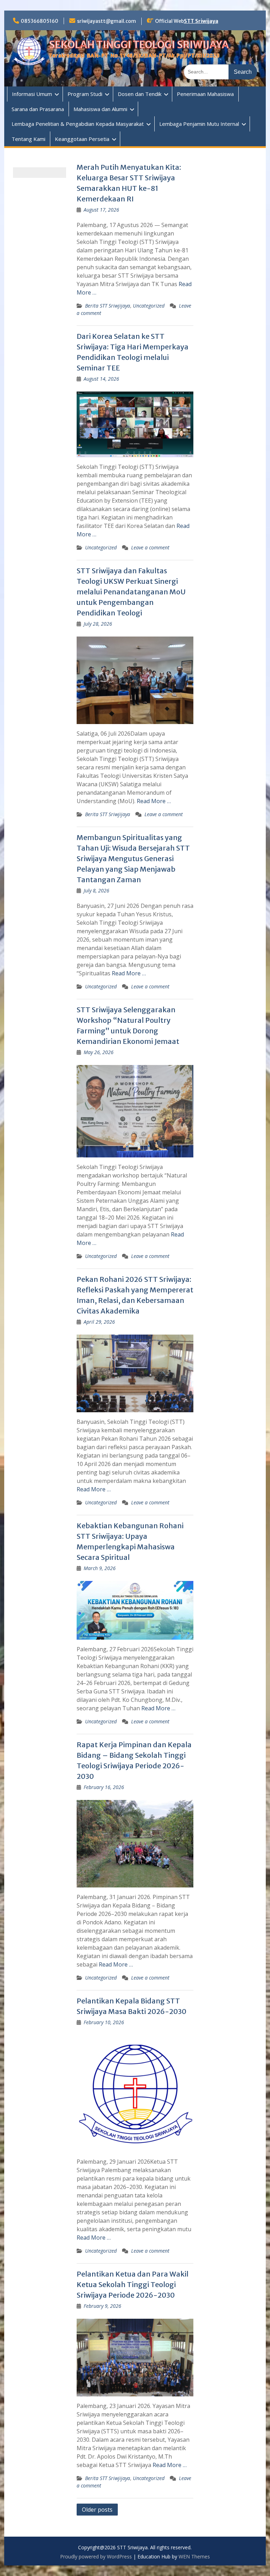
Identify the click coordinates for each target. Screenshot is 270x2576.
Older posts (97, 2510)
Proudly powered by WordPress (96, 2556)
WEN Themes (194, 2556)
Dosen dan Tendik (140, 94)
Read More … (154, 801)
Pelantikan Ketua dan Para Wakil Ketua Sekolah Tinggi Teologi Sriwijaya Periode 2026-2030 (133, 2284)
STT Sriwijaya (201, 21)
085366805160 (40, 21)
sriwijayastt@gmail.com (107, 21)
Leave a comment (150, 547)
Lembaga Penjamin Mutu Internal (199, 124)
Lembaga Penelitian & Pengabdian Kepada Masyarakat (78, 124)
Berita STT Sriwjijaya (108, 306)
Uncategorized (149, 306)
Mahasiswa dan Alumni (100, 109)
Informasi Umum (32, 94)
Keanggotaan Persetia (82, 139)
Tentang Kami (28, 139)
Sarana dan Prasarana (38, 109)
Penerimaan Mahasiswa (205, 94)
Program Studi (85, 94)
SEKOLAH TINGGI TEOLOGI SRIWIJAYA (139, 45)
